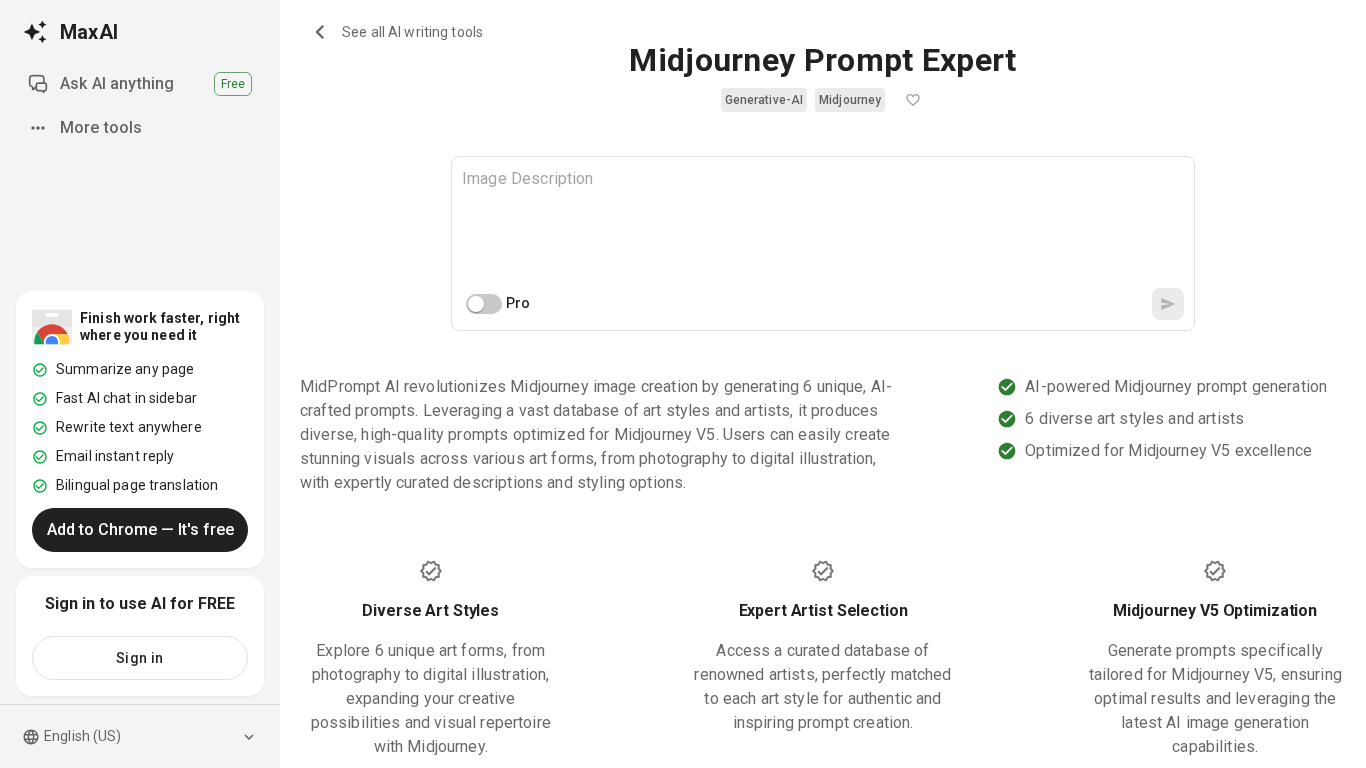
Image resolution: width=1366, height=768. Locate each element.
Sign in (140, 658)
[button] (764, 100)
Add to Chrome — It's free (140, 529)
